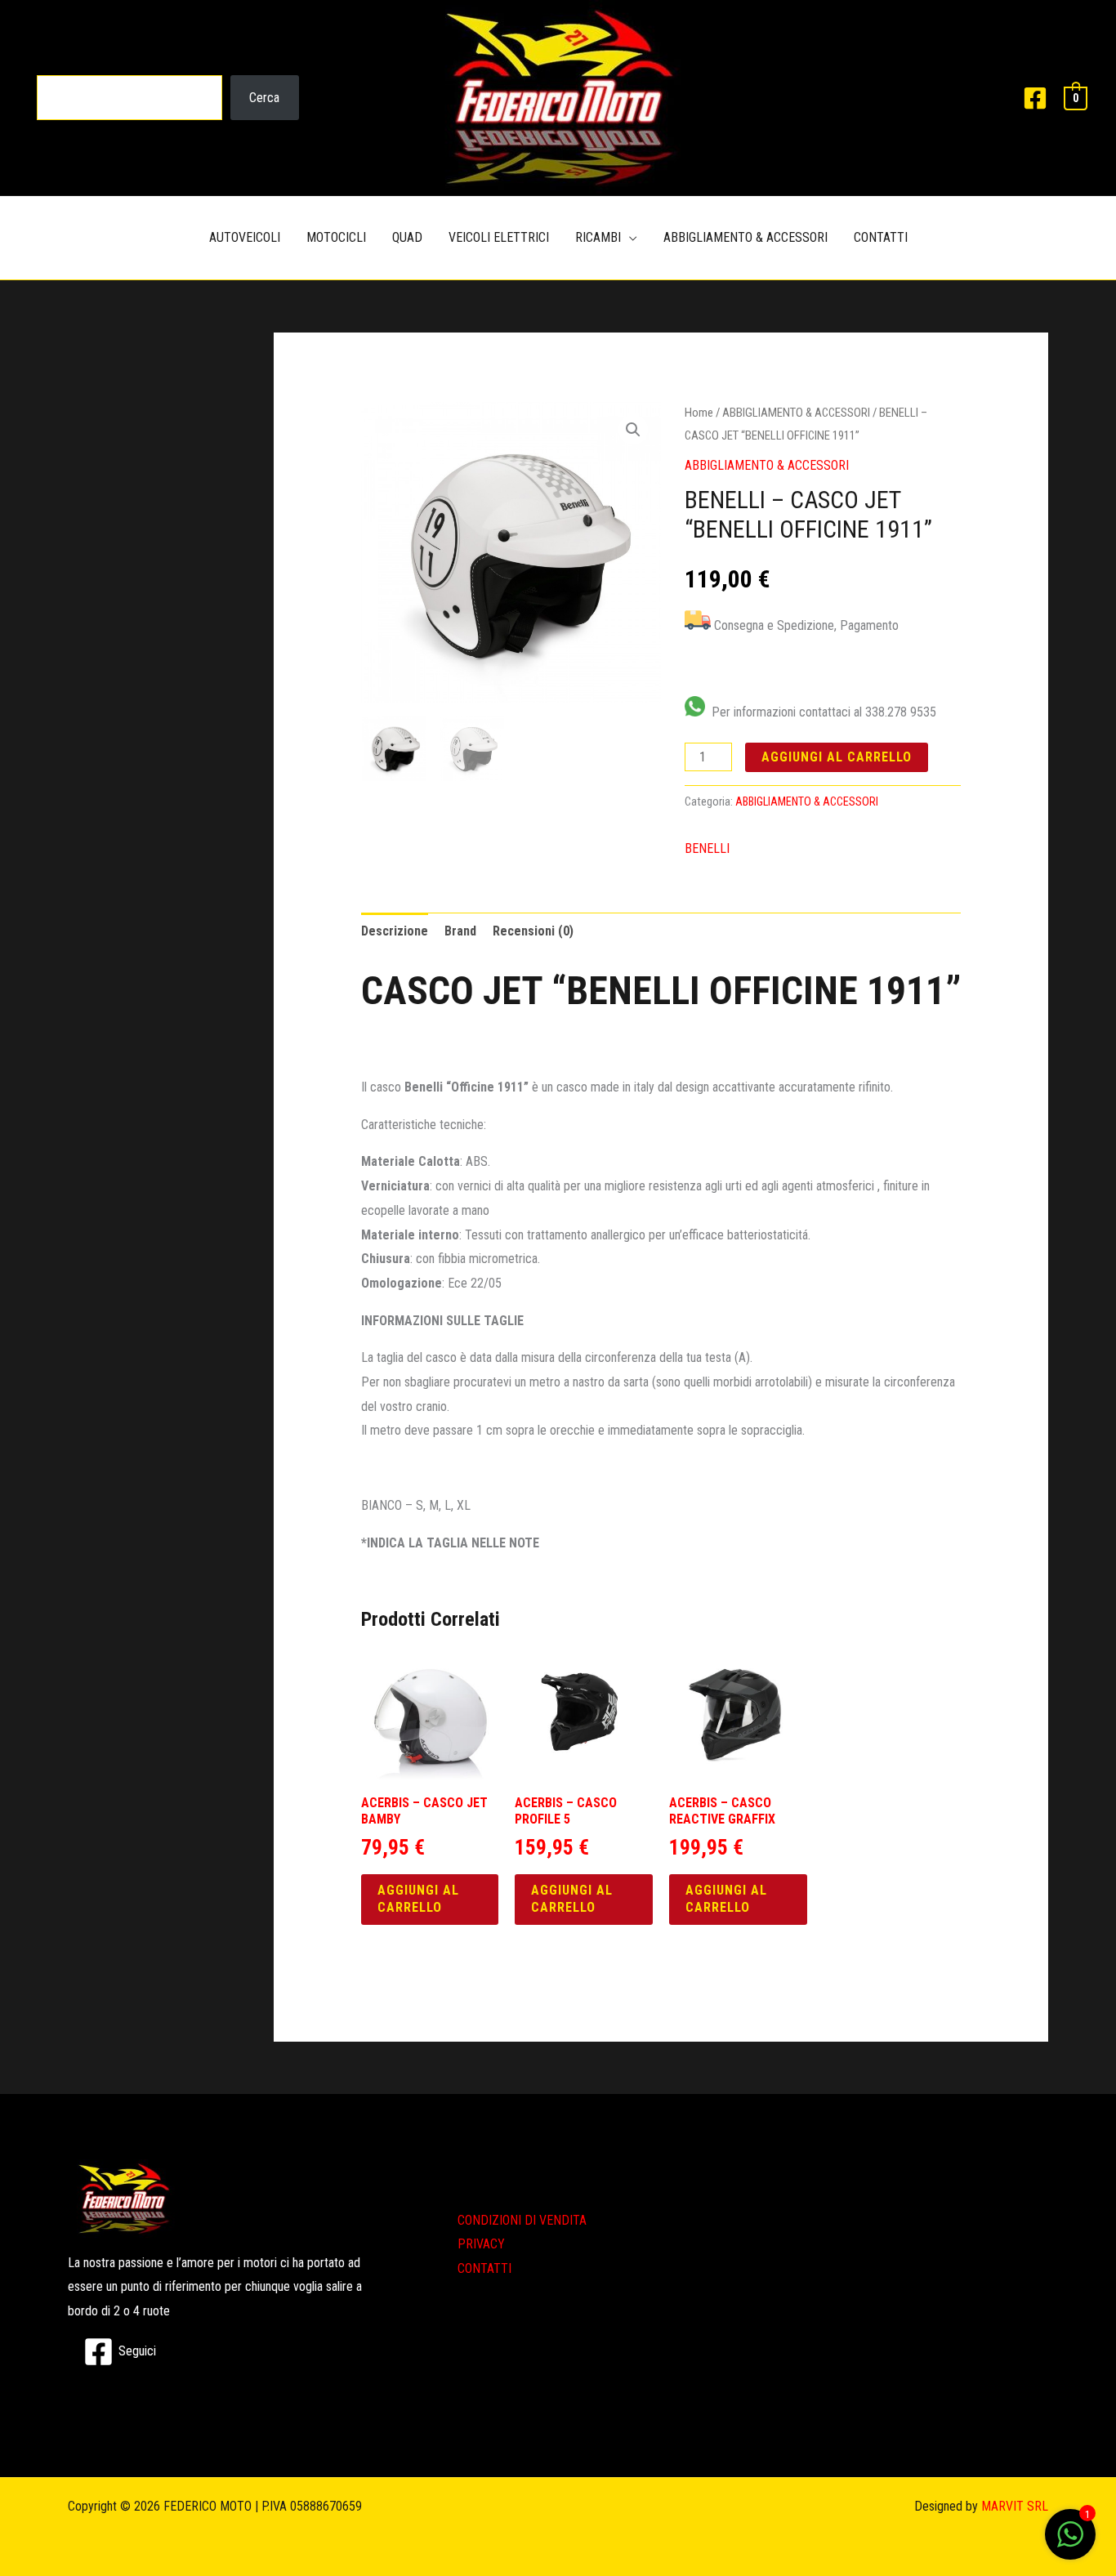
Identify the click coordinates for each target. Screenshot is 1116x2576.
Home (699, 413)
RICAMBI (598, 237)
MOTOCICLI (336, 237)
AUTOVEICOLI (245, 237)
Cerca (264, 98)
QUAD (407, 237)
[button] (633, 430)
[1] (1070, 2543)
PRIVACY (481, 2244)
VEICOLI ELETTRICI (499, 237)
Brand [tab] (460, 931)
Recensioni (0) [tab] (533, 931)
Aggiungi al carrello (837, 757)
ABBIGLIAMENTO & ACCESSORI (745, 237)
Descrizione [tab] (395, 931)
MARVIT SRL (1015, 2506)
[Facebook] (1035, 98)
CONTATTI (881, 237)
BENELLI (707, 848)
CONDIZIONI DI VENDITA (522, 2220)
